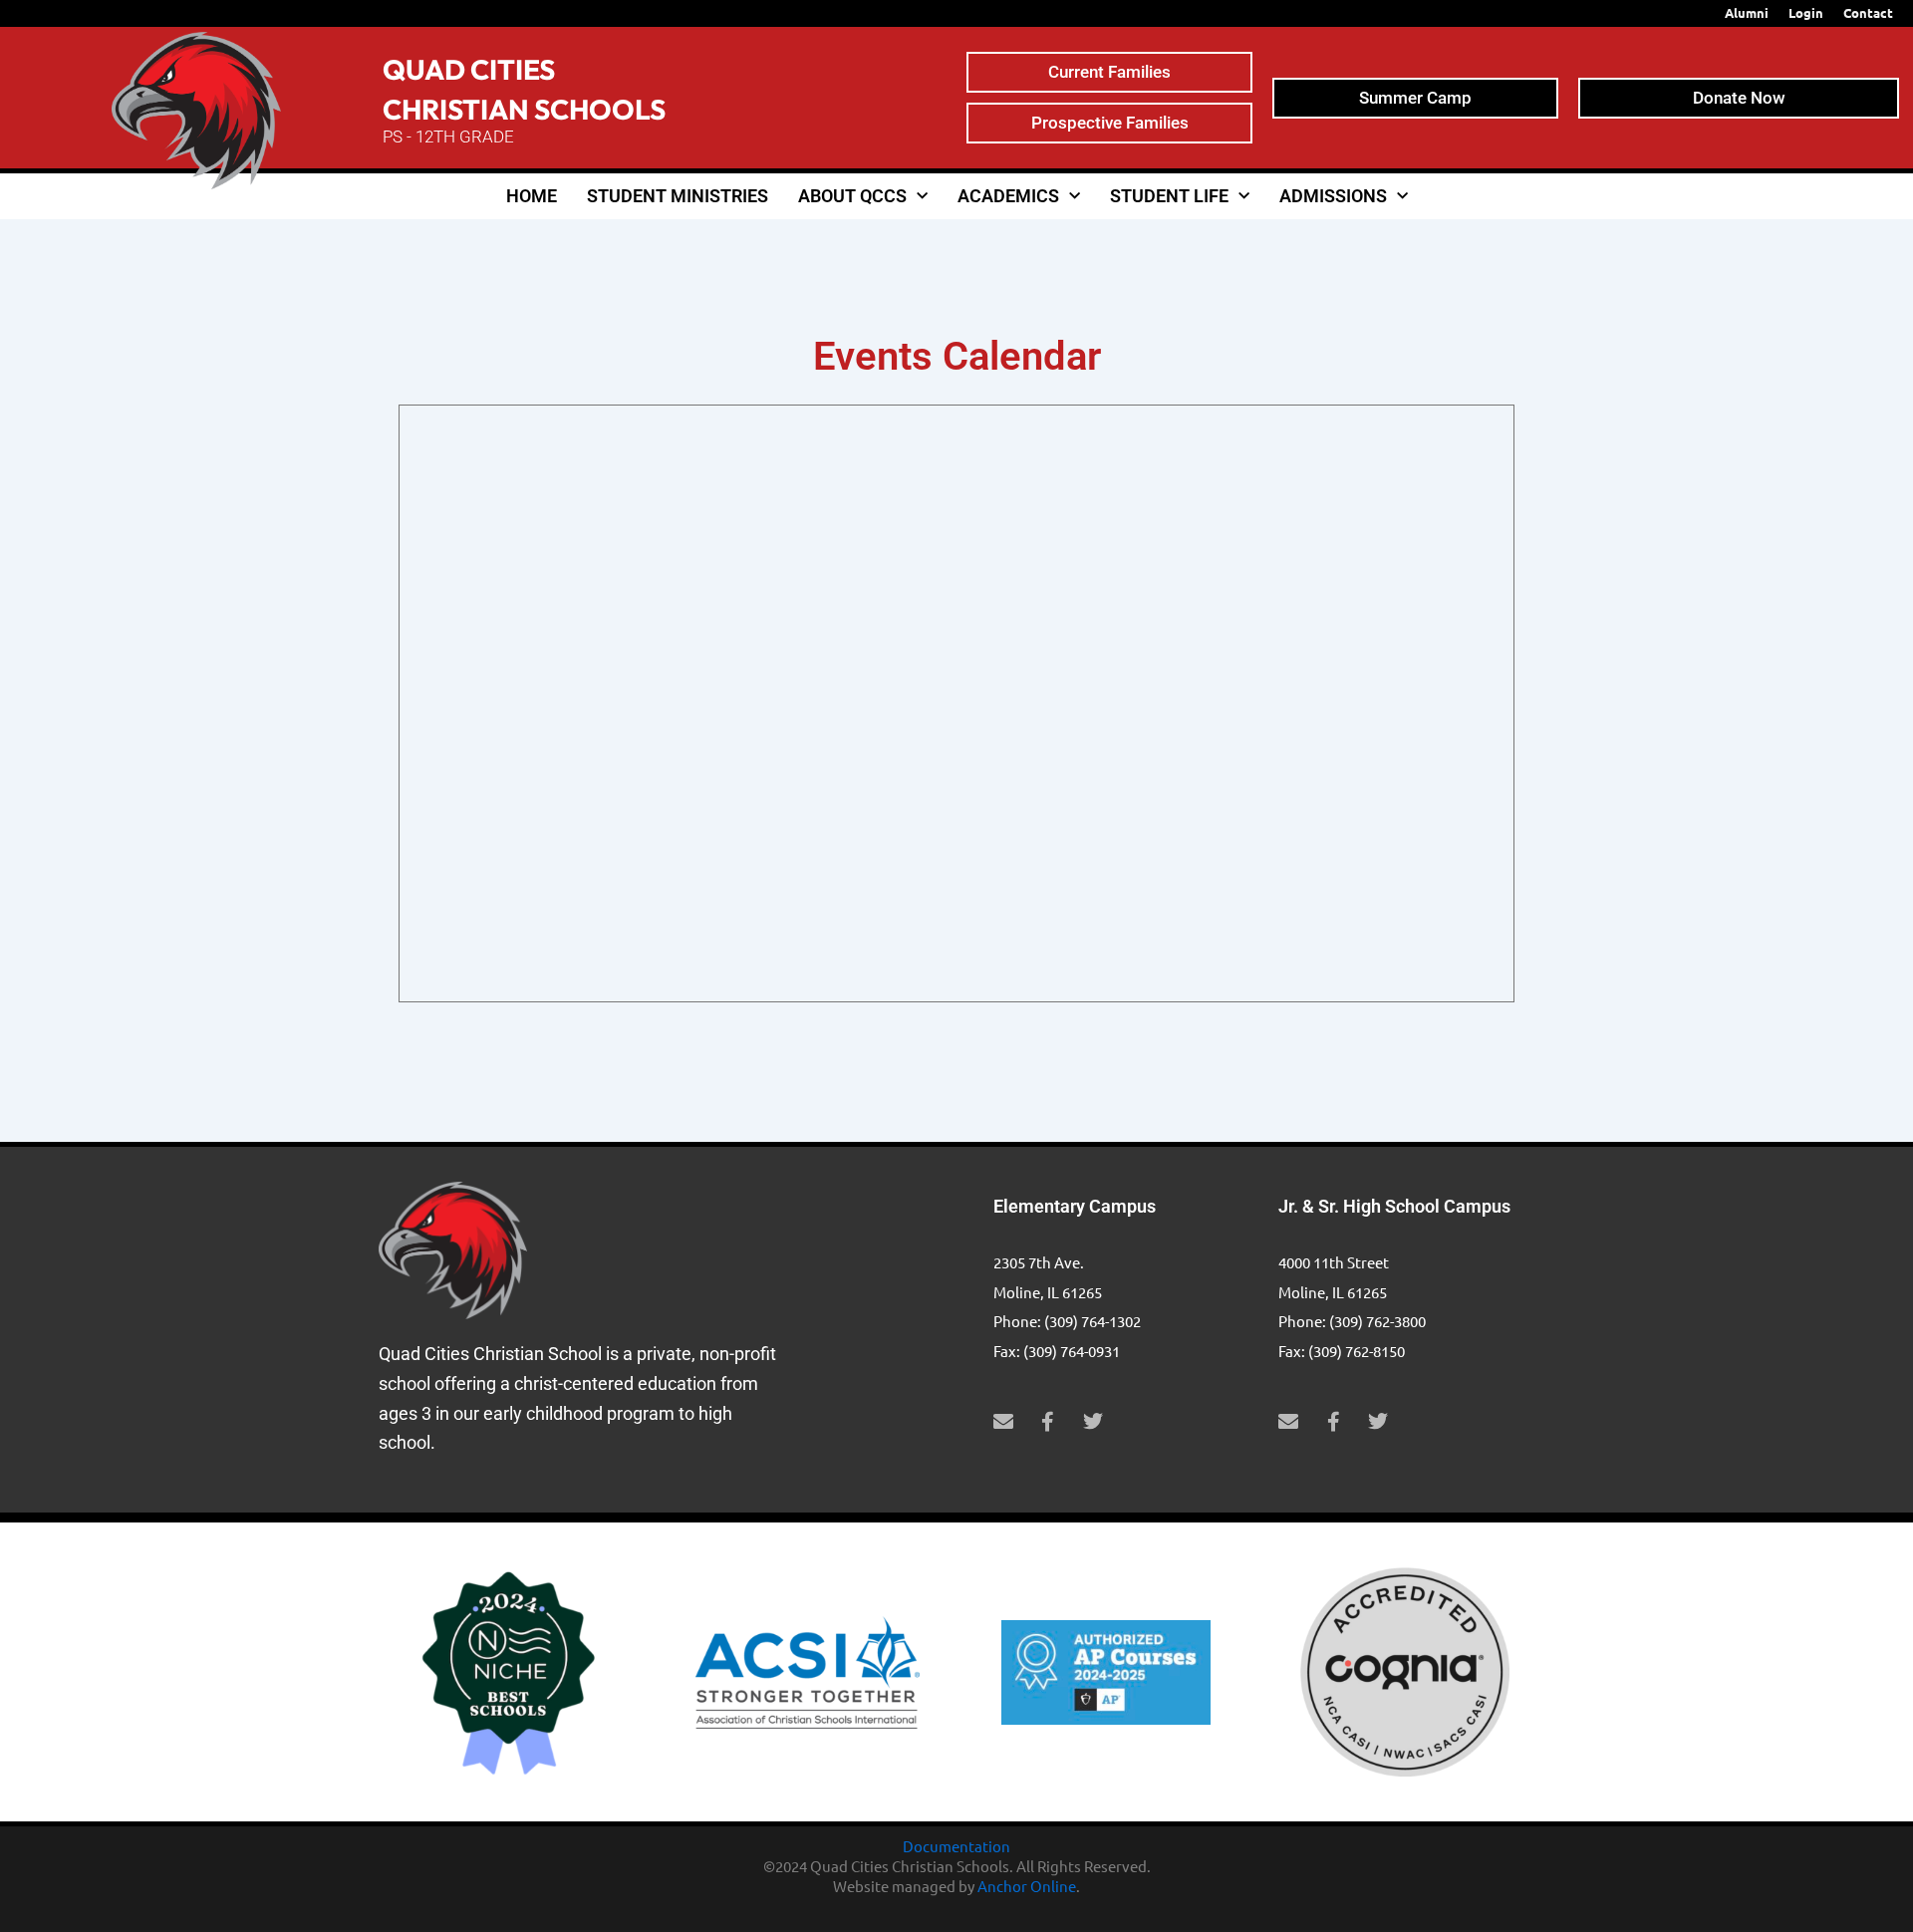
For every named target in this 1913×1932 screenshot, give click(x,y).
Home (532, 196)
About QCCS (852, 196)
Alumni (1747, 12)
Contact (1868, 12)
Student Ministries (678, 196)
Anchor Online (1027, 1886)
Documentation (956, 1846)
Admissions (1333, 196)
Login (1806, 12)
